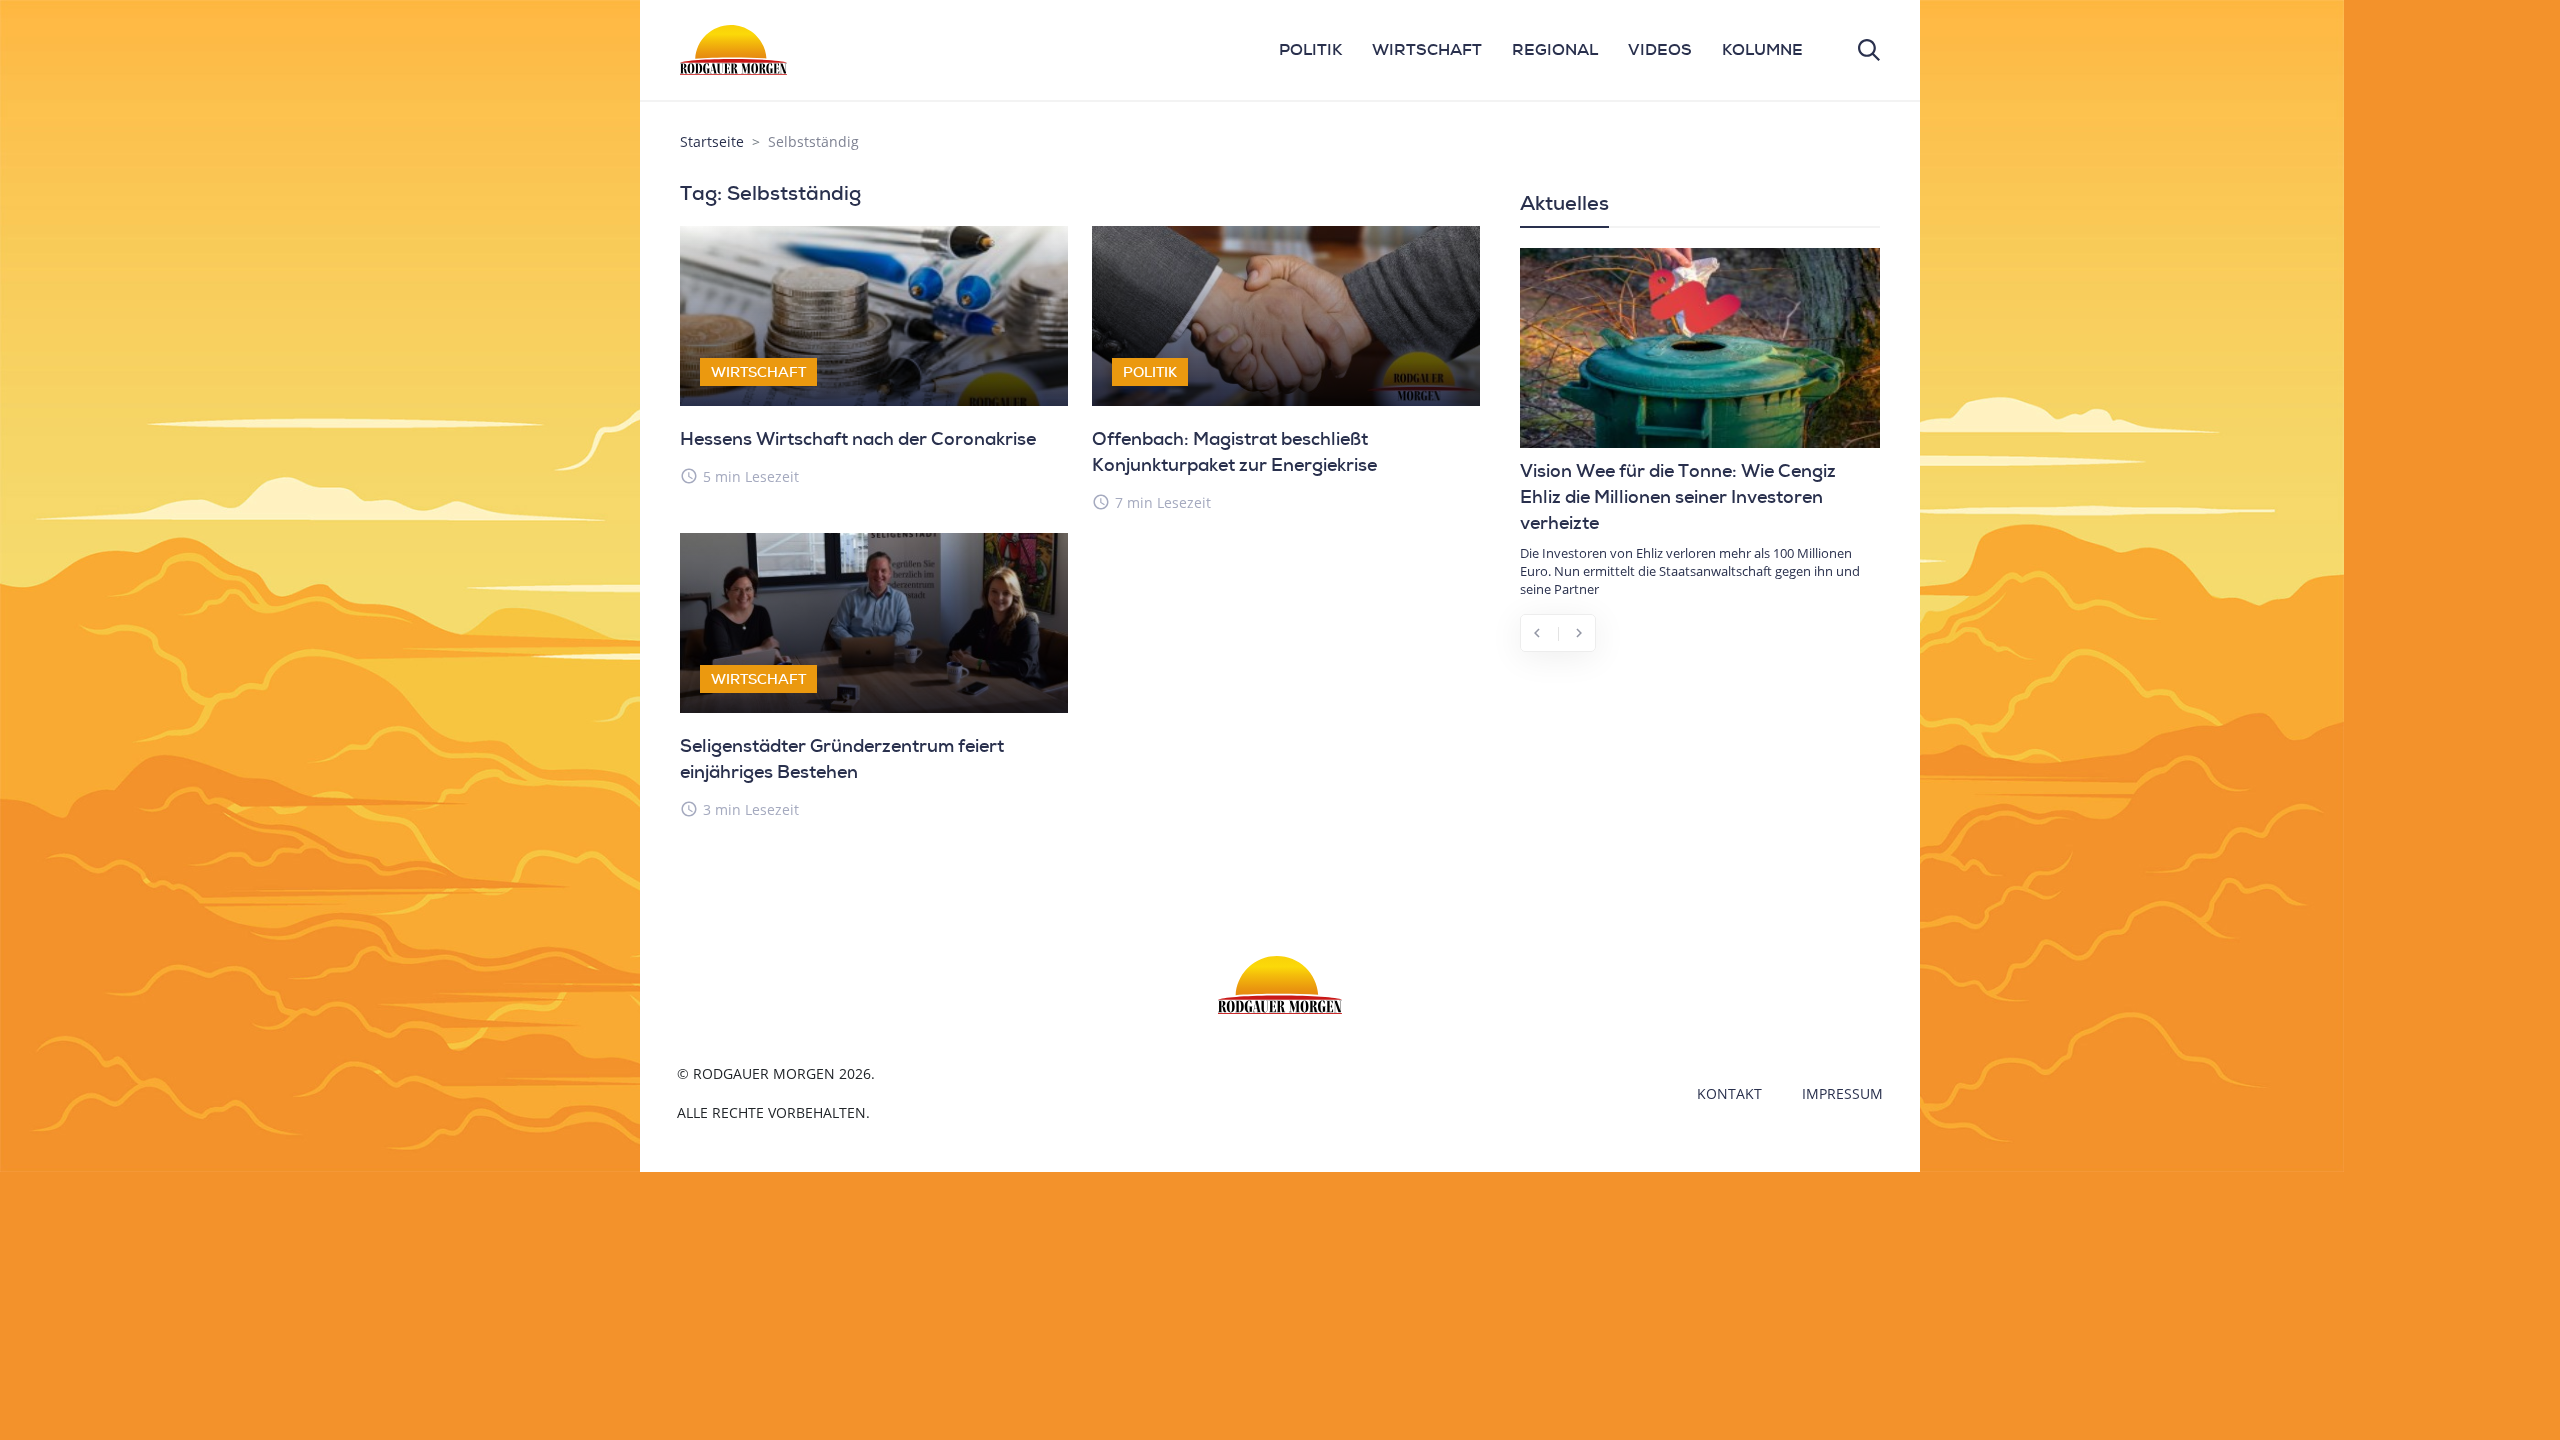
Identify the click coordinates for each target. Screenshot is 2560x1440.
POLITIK (1310, 49)
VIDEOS (1660, 49)
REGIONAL (1555, 49)
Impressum (1842, 1093)
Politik (1150, 372)
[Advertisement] (1700, 816)
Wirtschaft (758, 372)
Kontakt (1729, 1093)
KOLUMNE (1762, 49)
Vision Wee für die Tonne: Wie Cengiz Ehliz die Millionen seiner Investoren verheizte (1678, 497)
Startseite (712, 141)
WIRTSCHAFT (1427, 49)
